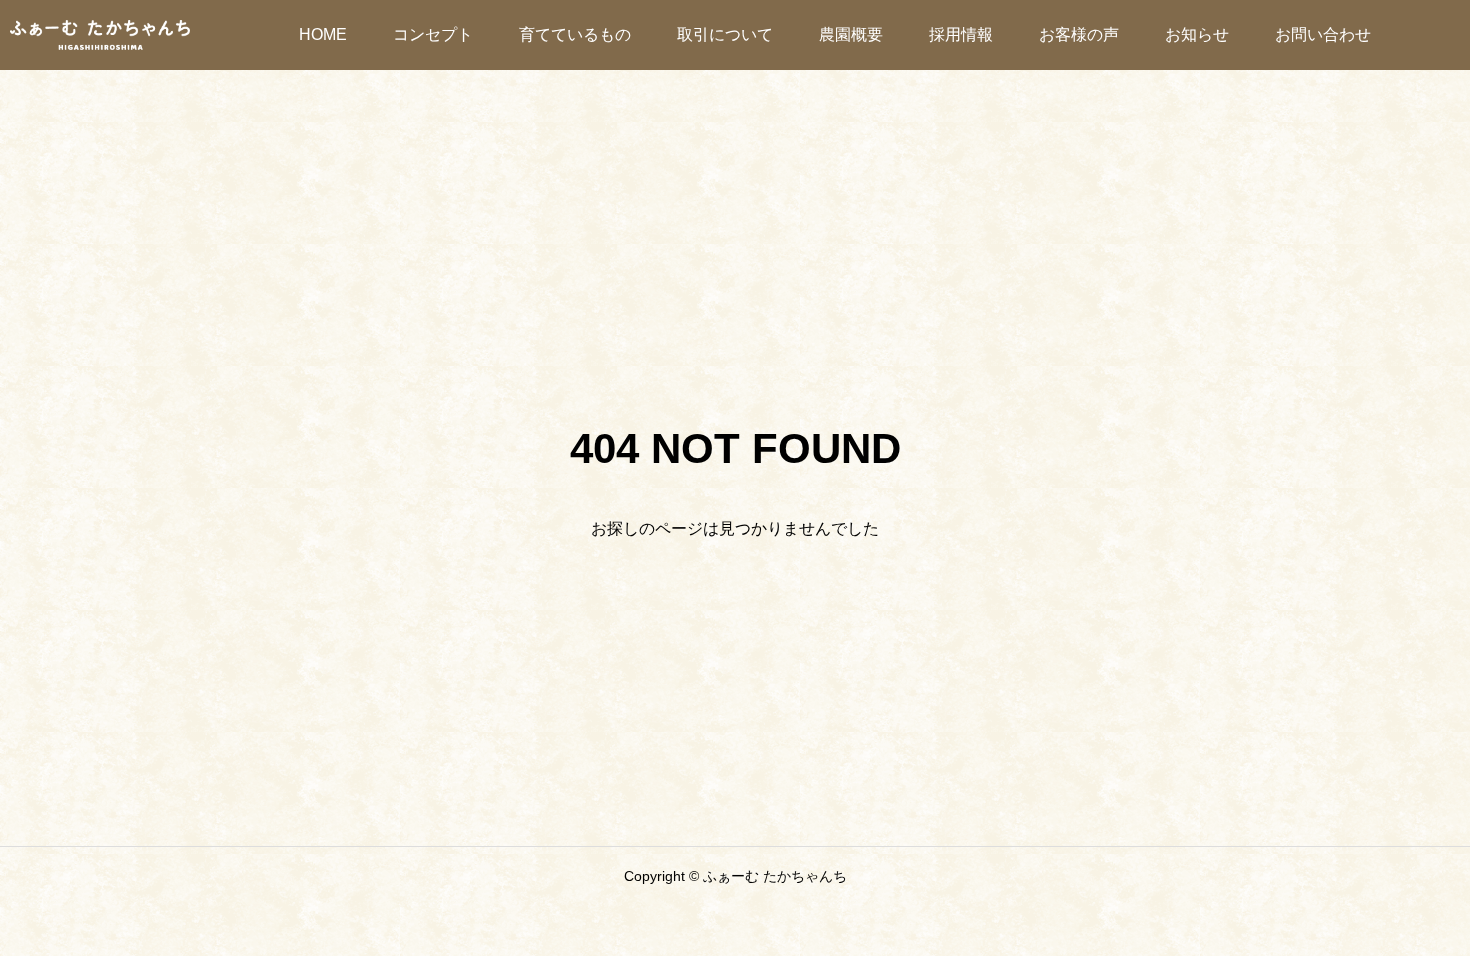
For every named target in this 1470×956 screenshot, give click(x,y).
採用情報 (961, 34)
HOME (323, 34)
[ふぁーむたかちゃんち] (100, 35)
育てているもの (575, 34)
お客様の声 (1079, 34)
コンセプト (433, 34)
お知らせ (1197, 34)
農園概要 (851, 34)
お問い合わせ (1323, 34)
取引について (725, 34)
